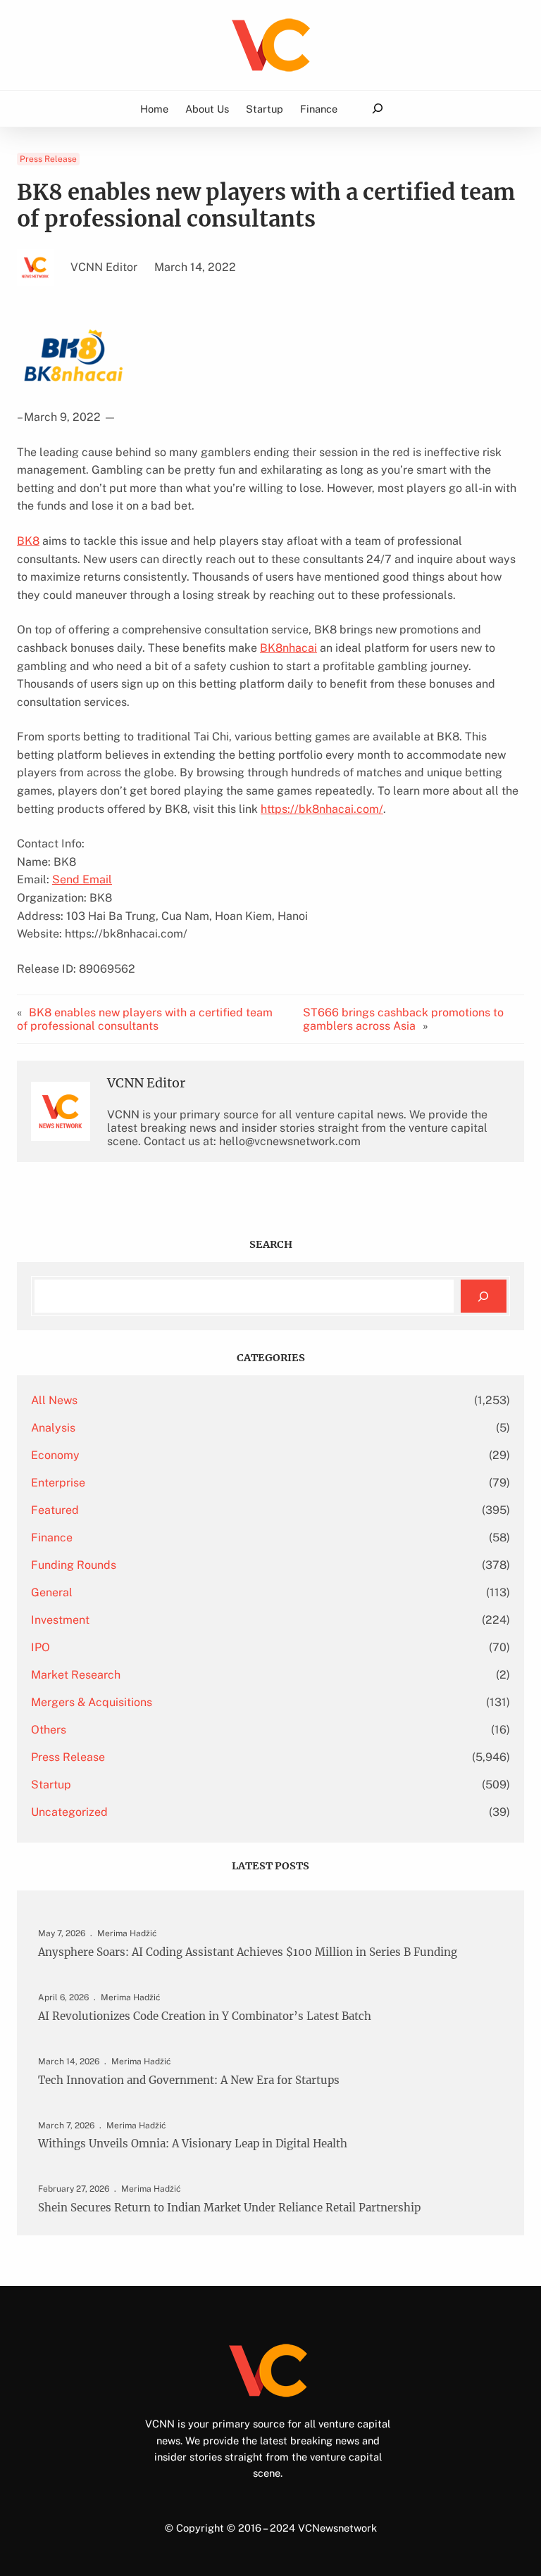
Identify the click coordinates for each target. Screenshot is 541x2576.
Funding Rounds (74, 1565)
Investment (60, 1620)
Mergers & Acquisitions (92, 1702)
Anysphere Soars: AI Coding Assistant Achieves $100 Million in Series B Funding (248, 1952)
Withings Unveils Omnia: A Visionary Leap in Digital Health (193, 2144)
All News (54, 1400)
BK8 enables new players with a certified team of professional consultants (145, 1019)
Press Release (48, 159)
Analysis (53, 1428)
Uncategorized (69, 1812)
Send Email (82, 879)
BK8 (28, 541)
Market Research (76, 1675)
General (52, 1592)
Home (154, 109)
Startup (51, 1785)
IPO (41, 1647)
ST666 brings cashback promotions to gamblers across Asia (403, 1019)
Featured (55, 1510)
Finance (52, 1538)
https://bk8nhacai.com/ (322, 809)
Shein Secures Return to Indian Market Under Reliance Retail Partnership (229, 2208)
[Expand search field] (377, 109)
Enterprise (58, 1483)
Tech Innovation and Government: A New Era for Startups (189, 2081)
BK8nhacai (288, 648)
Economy (55, 1455)
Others (49, 1730)
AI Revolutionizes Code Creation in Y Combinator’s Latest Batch (205, 2016)
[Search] (484, 1296)
